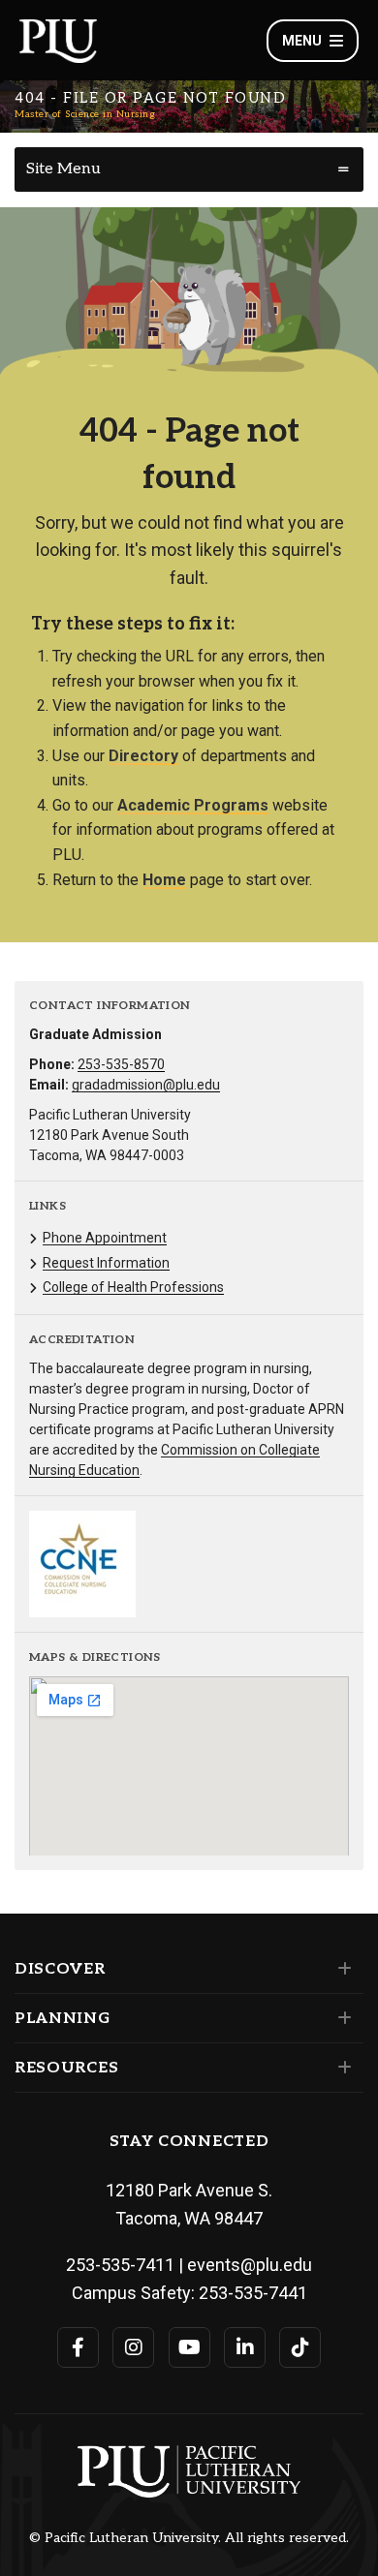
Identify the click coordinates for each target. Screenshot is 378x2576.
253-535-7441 (253, 2293)
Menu (302, 41)
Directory (143, 756)
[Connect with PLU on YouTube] (189, 2347)
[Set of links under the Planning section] (341, 2018)
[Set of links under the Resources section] (341, 2068)
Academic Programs (193, 805)
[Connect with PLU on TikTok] (300, 2347)
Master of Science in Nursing (85, 114)
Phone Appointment (105, 1238)
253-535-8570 (121, 1064)
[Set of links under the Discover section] (341, 1969)
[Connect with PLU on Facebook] (78, 2347)
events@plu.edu (250, 2265)
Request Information (106, 1263)
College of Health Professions (133, 1287)
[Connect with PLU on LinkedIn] (245, 2347)
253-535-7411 (120, 2265)
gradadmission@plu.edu (146, 1085)
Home (164, 880)
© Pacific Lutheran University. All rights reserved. (189, 2538)
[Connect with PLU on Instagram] (133, 2347)
